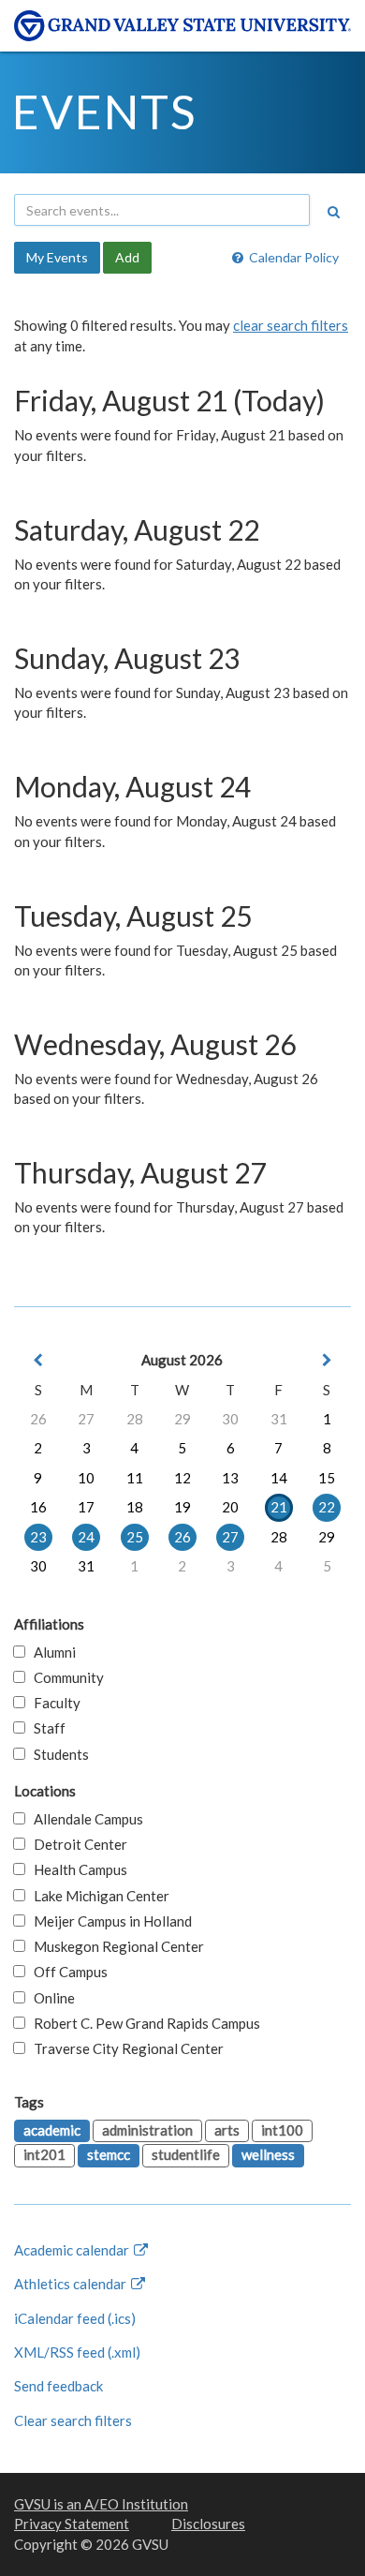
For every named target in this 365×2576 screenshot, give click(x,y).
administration (147, 2130)
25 (135, 1537)
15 (327, 1478)
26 (38, 1419)
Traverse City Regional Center (124, 2048)
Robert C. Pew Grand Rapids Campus (143, 2023)
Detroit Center (76, 1844)
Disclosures (208, 2524)
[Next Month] (327, 1360)
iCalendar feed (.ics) (75, 2318)
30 (230, 1419)
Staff (45, 1728)
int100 (282, 2130)
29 (182, 1419)
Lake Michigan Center (97, 1896)
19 (182, 1507)
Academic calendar (73, 2250)
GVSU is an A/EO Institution (101, 2504)
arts (227, 2130)
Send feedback (58, 2386)
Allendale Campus (84, 1819)
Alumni (51, 1652)
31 (279, 1419)
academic (52, 2130)
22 (327, 1507)
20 (230, 1507)
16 (38, 1507)
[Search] (333, 212)
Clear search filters (73, 2420)
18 (135, 1507)
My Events (57, 257)
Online (50, 1998)
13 (230, 1478)
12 (182, 1478)
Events (104, 112)
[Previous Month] (38, 1360)
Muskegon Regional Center (115, 1946)
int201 (44, 2154)
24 (86, 1537)
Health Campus (76, 1869)
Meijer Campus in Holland (109, 1921)
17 (86, 1507)
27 (86, 1419)
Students (57, 1754)
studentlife (186, 2154)
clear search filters (291, 325)
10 (86, 1478)
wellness (268, 2154)
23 (38, 1537)
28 (135, 1419)
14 (279, 1478)
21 (279, 1507)
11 (135, 1478)
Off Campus (66, 1972)
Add (127, 257)
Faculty (53, 1703)
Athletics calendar (72, 2284)
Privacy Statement (72, 2524)
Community (65, 1677)
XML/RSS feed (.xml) (77, 2352)
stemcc (109, 2154)
